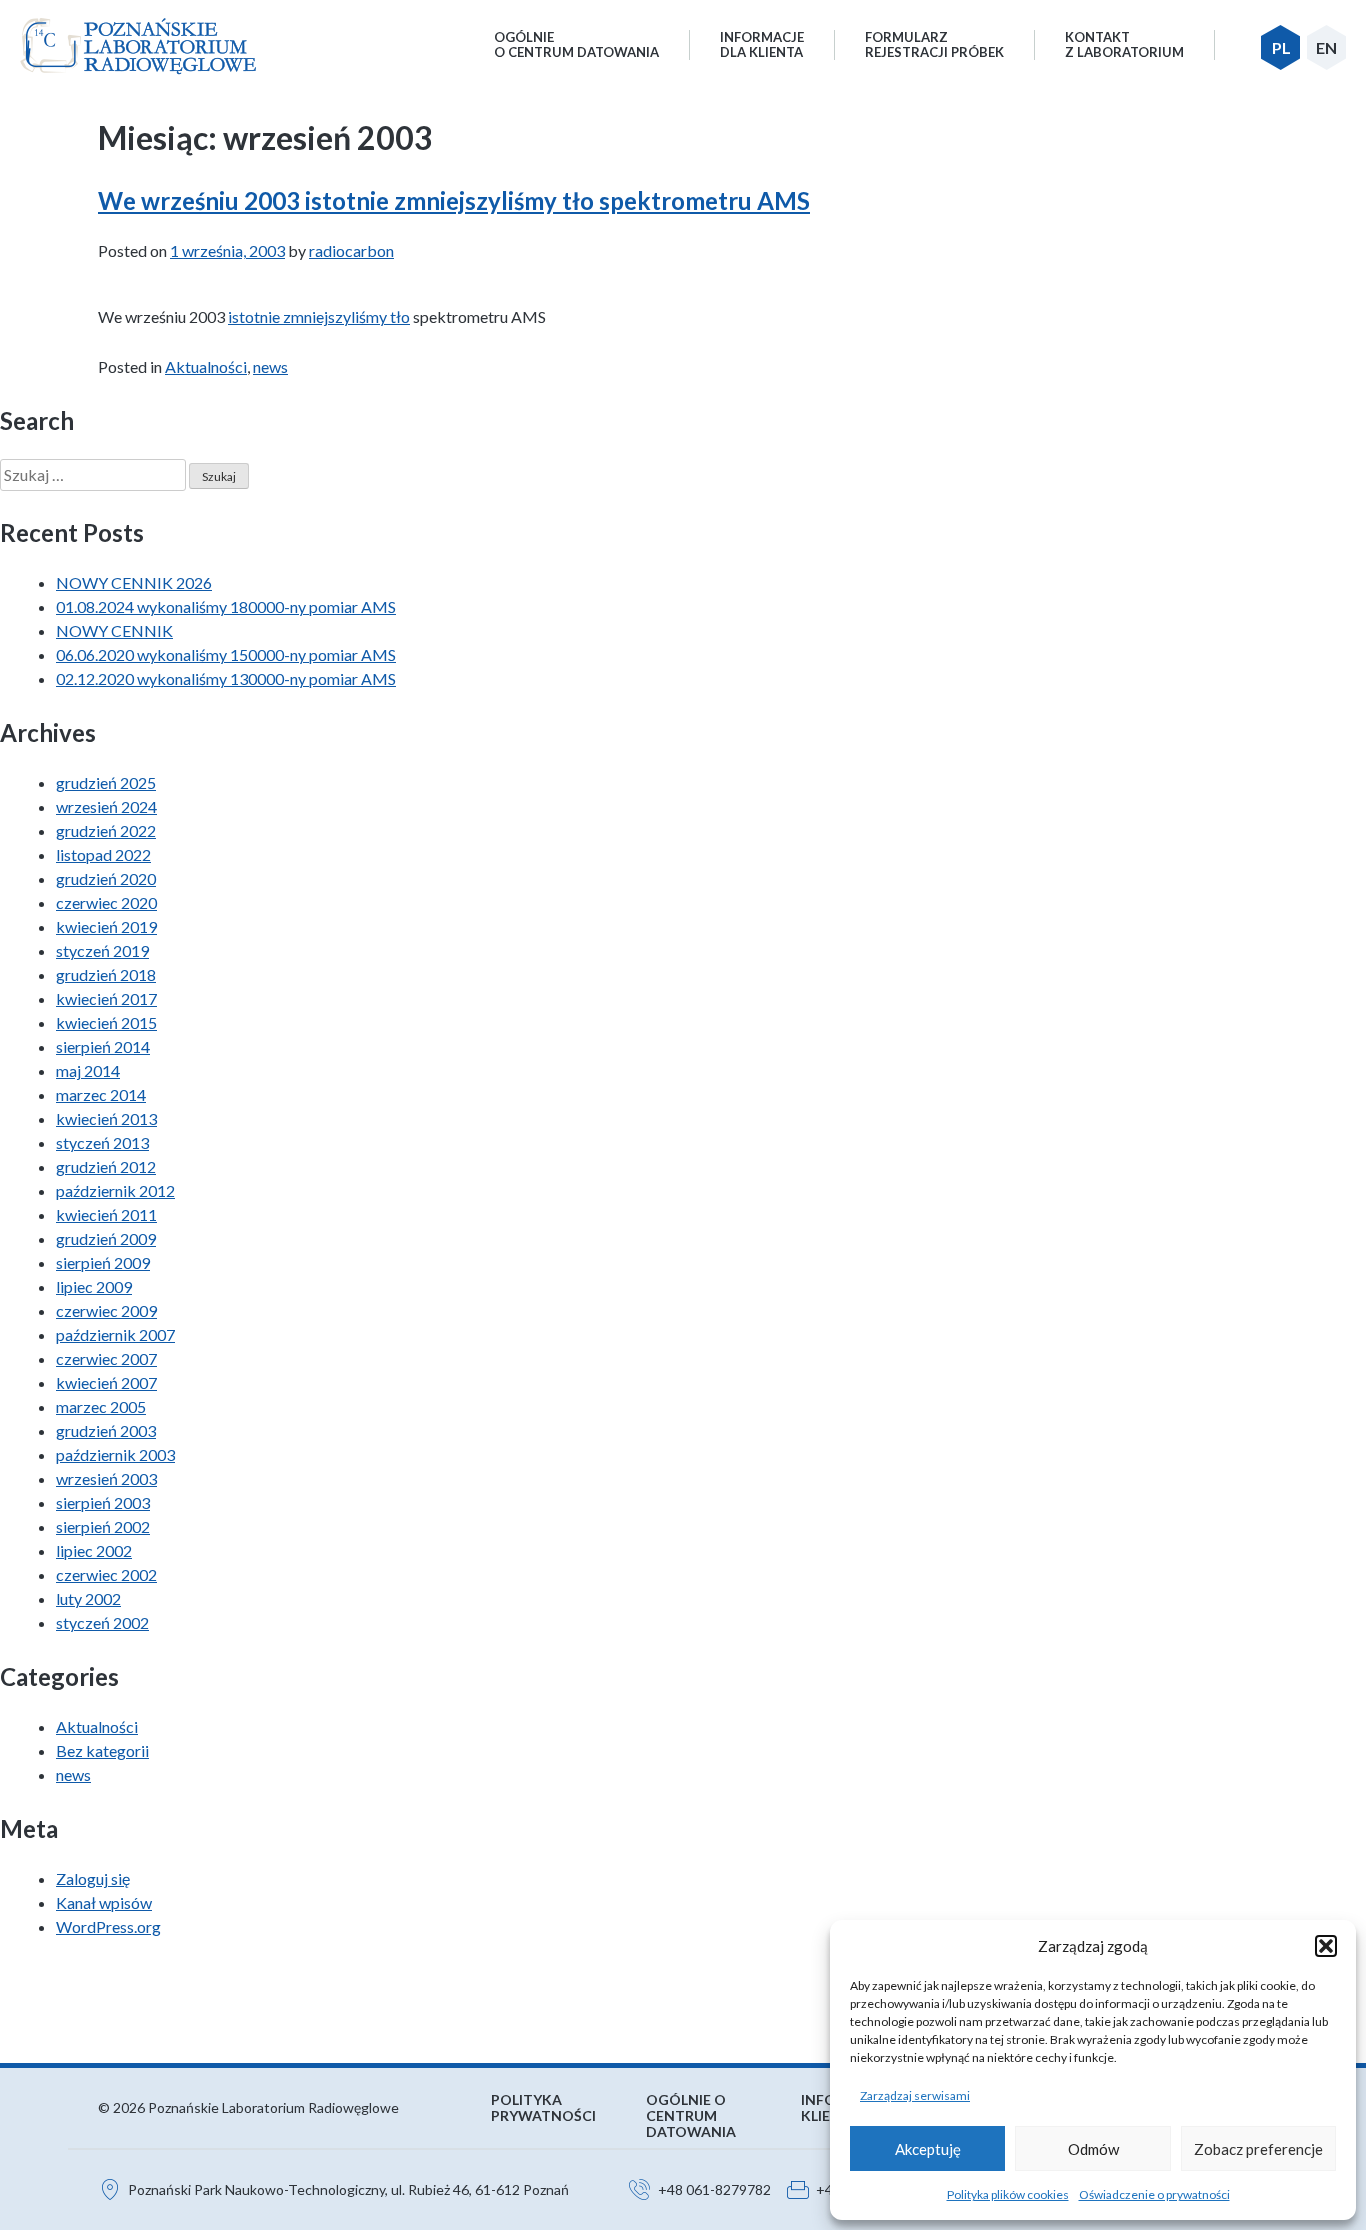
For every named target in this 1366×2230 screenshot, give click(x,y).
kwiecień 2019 (106, 926)
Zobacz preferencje (1258, 2149)
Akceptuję (928, 2149)
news (270, 366)
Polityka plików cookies (1008, 2194)
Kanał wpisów (104, 1902)
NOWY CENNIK (114, 630)
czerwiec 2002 (106, 1574)
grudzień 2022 (106, 830)
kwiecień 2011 (106, 1214)
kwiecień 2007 (106, 1382)
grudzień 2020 (106, 878)
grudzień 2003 (106, 1430)
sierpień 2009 (103, 1262)
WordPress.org (108, 1926)
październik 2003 (115, 1454)
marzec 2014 (101, 1094)
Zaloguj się (93, 1878)
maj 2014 (88, 1070)
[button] (1326, 1946)
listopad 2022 (103, 854)
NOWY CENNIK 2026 (134, 582)
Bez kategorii (102, 1750)
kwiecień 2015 (106, 1022)
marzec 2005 (101, 1406)
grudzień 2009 (106, 1238)
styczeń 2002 (102, 1622)
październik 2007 (115, 1334)
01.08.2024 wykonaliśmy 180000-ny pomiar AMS (226, 606)
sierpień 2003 (103, 1502)
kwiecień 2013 (106, 1118)
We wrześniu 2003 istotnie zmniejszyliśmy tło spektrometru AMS (454, 200)
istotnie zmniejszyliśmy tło (319, 316)
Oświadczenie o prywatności (1154, 2194)
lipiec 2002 (94, 1550)
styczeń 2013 (102, 1142)
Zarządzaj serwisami (915, 2095)
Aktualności (206, 366)
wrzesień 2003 (106, 1478)
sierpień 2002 (103, 1526)
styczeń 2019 (102, 950)
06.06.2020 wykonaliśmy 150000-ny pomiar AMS (226, 654)
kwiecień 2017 (106, 998)
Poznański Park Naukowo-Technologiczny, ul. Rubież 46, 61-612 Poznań (348, 2189)
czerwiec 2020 (106, 902)
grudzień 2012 (106, 1166)
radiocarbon (351, 250)
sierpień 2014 (103, 1046)
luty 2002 (88, 1598)
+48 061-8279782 (714, 2189)
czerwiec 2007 (106, 1358)
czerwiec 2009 (106, 1310)
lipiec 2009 (94, 1286)
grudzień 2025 (106, 782)
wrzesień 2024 (106, 806)
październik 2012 (115, 1190)
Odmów (1093, 2149)
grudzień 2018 (106, 974)
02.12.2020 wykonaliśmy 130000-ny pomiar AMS (226, 678)
